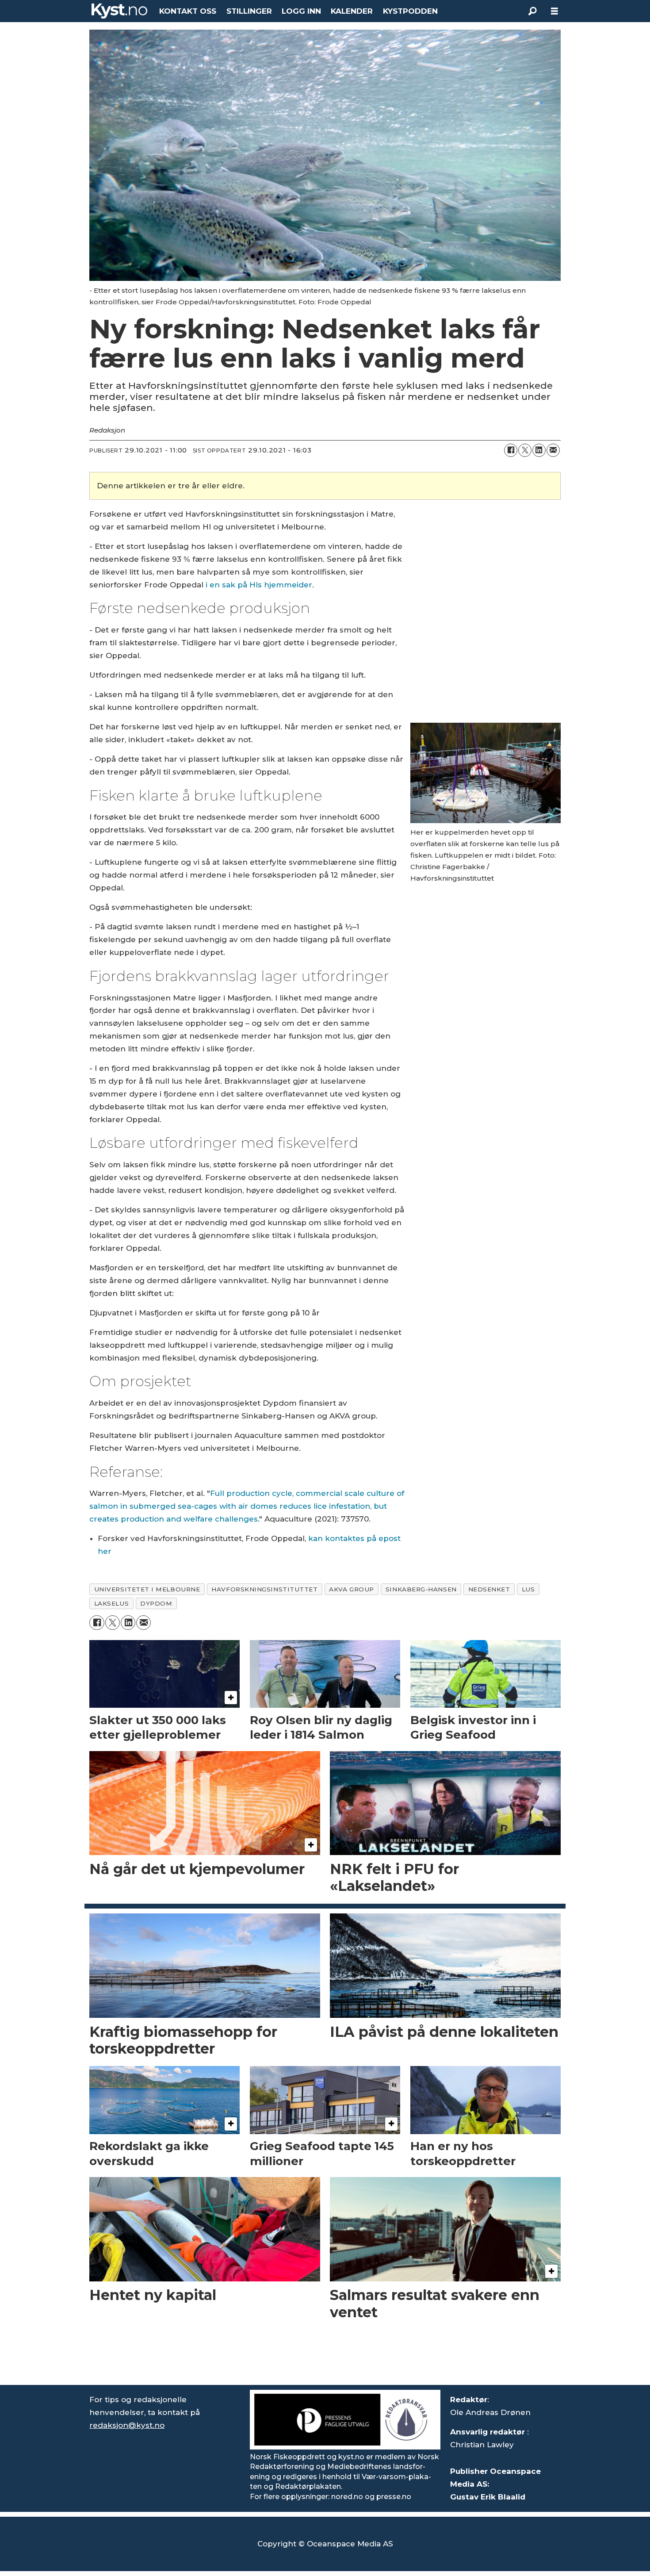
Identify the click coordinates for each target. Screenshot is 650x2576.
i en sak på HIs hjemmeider (259, 585)
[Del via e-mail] (553, 450)
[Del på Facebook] (511, 450)
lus (528, 1589)
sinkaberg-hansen (421, 1589)
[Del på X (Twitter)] (525, 450)
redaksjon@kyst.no (127, 2425)
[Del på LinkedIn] (539, 450)
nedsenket (489, 1589)
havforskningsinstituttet (264, 1589)
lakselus (111, 1603)
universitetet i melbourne (147, 1589)
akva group (351, 1589)
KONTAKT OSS (188, 11)
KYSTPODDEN (410, 11)
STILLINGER (249, 11)
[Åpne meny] (554, 11)
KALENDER (352, 11)
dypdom (156, 1603)
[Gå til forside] (119, 11)
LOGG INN (301, 11)
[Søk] (532, 11)
